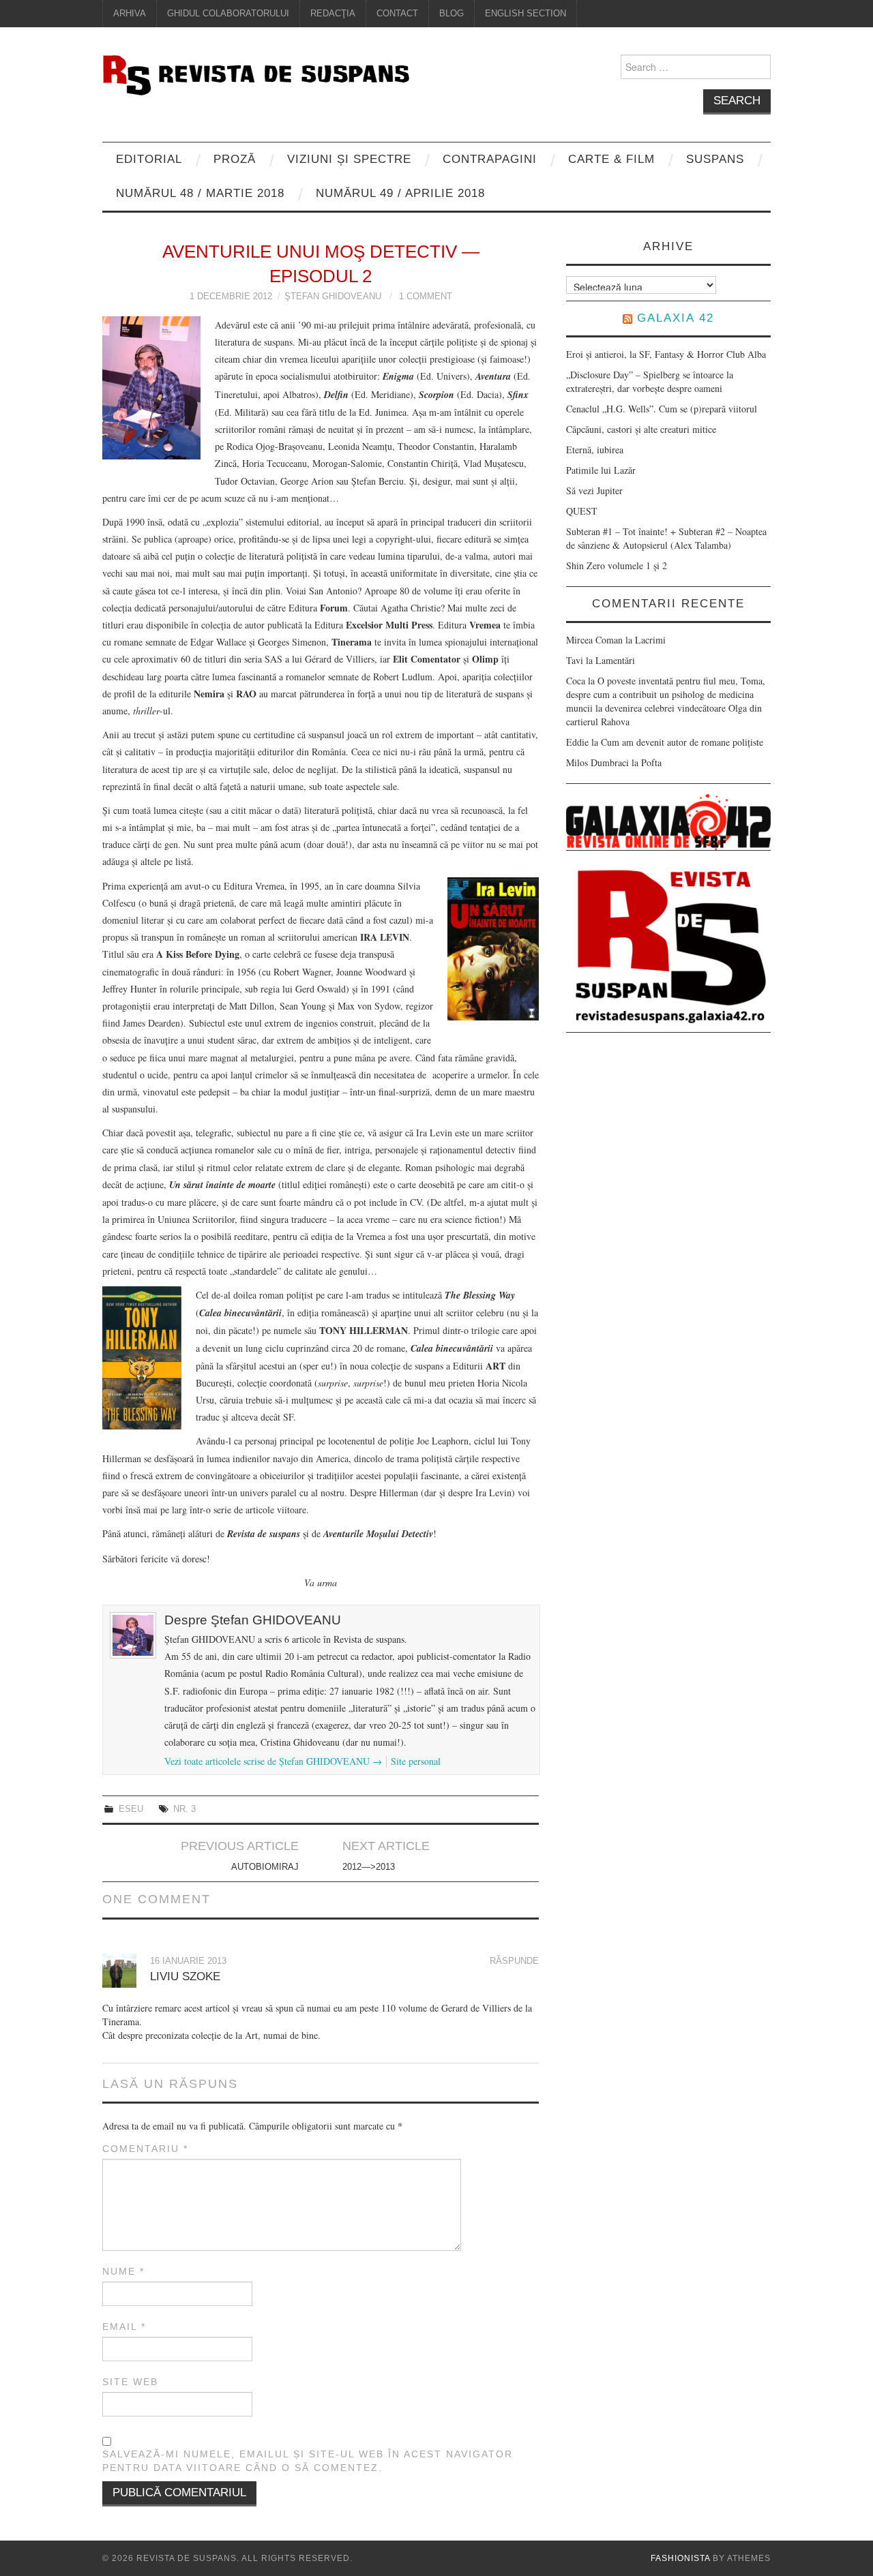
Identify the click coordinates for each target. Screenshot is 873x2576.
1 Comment (426, 297)
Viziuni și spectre (349, 159)
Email (124, 2327)
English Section (526, 14)
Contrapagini (490, 159)
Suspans (715, 159)
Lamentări (615, 660)
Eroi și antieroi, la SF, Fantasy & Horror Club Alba (666, 354)
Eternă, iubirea (595, 450)
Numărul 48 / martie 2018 (200, 193)
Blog (452, 14)
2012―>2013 (369, 1867)
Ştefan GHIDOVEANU (333, 297)
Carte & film (611, 159)
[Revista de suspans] (256, 73)
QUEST (582, 511)
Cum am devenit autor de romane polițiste (682, 742)
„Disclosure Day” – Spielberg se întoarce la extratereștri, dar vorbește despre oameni (650, 381)
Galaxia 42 (676, 318)
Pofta (651, 762)
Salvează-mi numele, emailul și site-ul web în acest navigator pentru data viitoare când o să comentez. (308, 2461)
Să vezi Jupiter (594, 490)
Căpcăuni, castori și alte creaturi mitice (641, 429)
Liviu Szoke (185, 1976)
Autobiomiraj (265, 1867)
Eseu (131, 1809)
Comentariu (145, 2149)
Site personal (416, 1761)
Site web (130, 2382)
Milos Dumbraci (597, 762)
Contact (397, 14)
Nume (123, 2271)
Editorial (149, 159)
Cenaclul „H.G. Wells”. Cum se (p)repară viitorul (662, 409)
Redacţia (333, 14)
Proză (235, 159)
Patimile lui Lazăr (601, 470)
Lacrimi (650, 640)
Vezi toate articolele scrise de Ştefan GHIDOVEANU (273, 1761)
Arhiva (130, 14)
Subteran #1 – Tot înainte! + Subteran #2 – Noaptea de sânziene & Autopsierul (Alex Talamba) (666, 538)
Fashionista (680, 2558)
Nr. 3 (184, 1809)
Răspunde (514, 1961)
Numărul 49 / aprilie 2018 (400, 193)
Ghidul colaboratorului (228, 14)
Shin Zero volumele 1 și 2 (617, 565)
